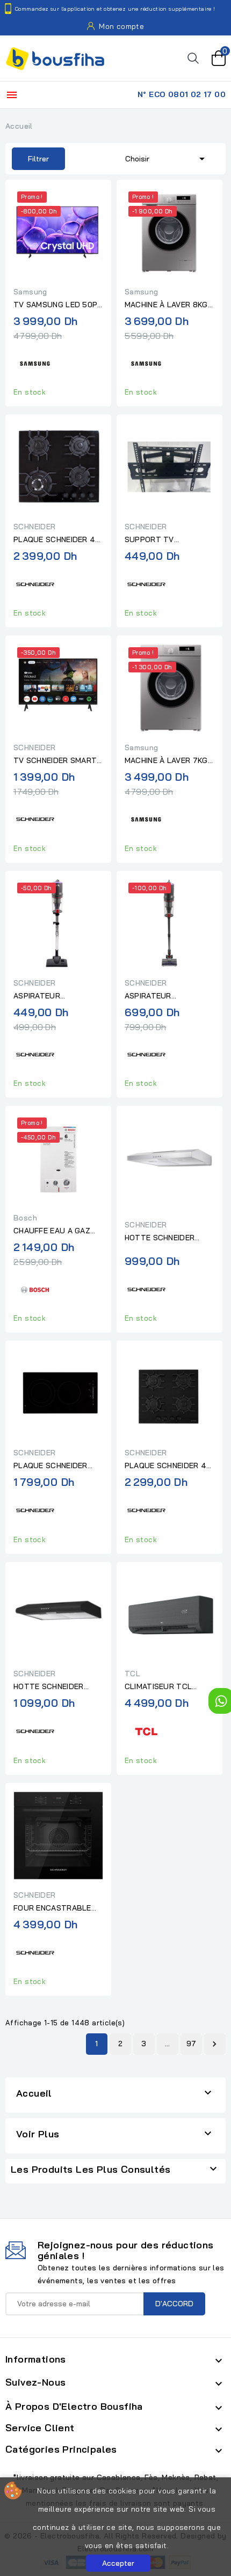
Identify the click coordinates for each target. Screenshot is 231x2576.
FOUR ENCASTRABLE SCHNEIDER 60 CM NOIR (57, 1908)
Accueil (34, 2093)
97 (192, 2044)
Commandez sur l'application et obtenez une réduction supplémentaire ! (115, 9)
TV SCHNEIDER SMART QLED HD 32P (55, 761)
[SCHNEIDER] (35, 583)
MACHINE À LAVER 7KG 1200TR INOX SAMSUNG (168, 761)
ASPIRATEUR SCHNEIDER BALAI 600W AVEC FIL (46, 996)
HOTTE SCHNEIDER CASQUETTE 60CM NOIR (49, 1687)
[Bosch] (35, 1288)
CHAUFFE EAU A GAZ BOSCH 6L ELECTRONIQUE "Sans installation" (54, 1231)
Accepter (118, 2563)
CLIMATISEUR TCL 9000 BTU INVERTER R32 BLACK (163, 1687)
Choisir (167, 159)
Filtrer (30, 159)
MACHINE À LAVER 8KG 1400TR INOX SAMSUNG (169, 305)
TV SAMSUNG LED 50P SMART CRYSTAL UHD (55, 305)
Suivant (214, 2044)
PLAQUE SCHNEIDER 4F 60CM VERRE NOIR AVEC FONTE (169, 1466)
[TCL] (146, 1730)
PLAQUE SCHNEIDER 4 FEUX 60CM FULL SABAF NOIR (54, 540)
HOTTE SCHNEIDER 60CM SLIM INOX (160, 1238)
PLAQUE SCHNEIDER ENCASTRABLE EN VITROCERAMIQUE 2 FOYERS (50, 1466)
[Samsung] (35, 362)
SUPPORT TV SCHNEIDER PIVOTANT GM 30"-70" (165, 540)
